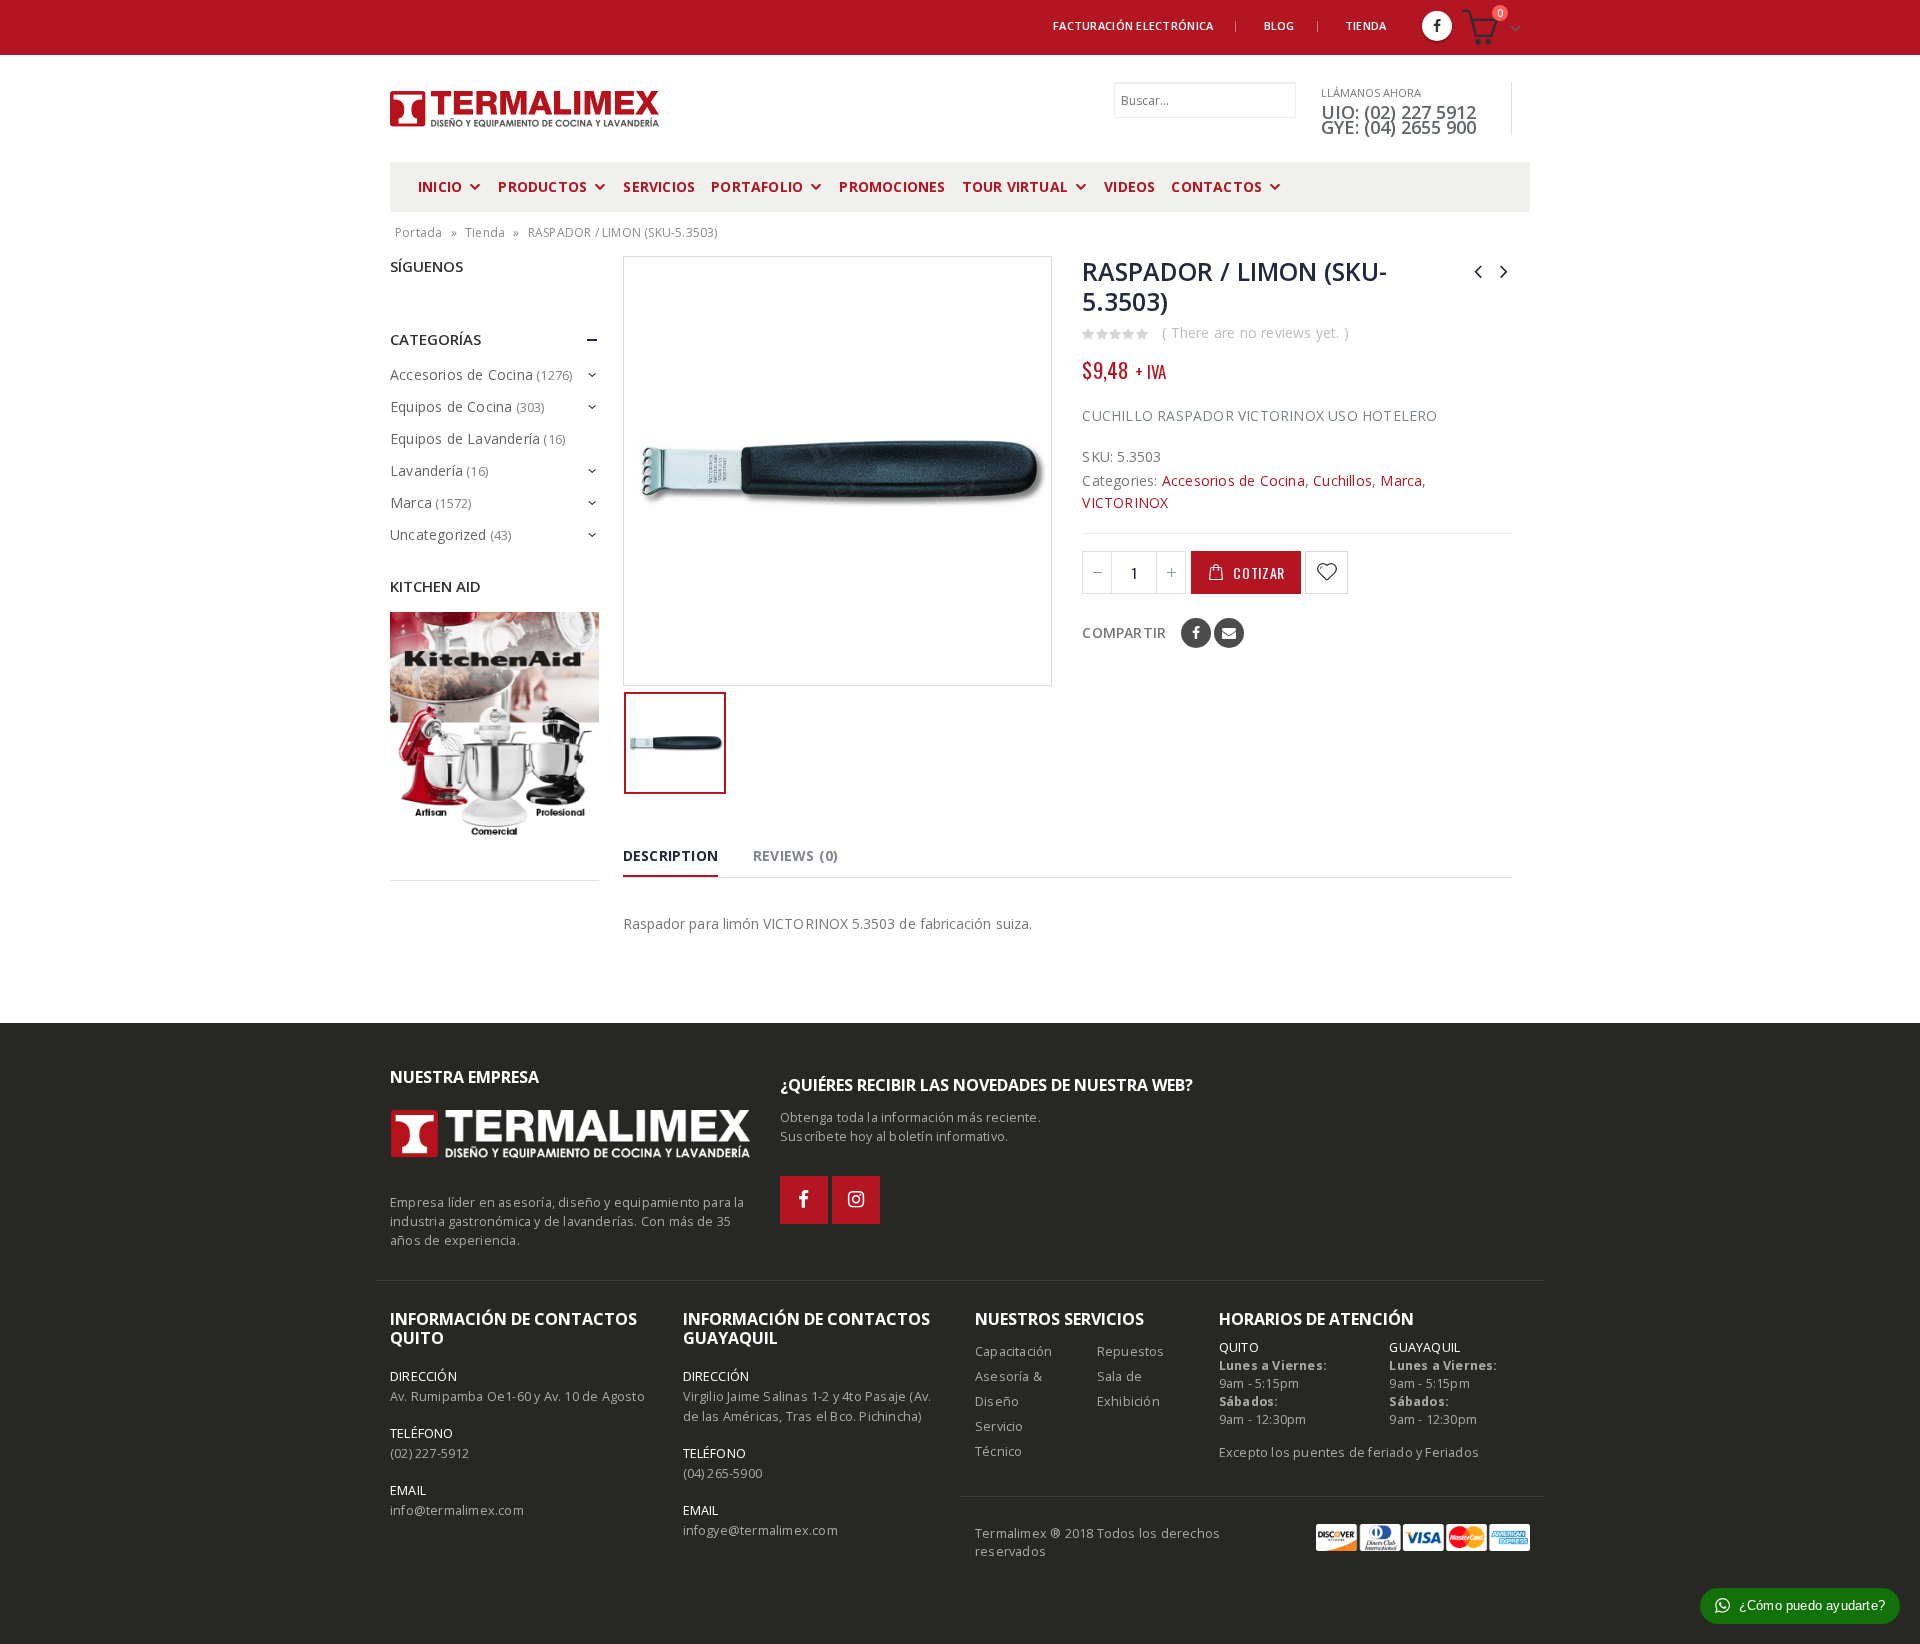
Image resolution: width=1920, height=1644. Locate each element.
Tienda (1366, 25)
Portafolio (757, 186)
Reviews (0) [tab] (795, 855)
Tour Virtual (1015, 186)
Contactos (1216, 186)
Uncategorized (438, 534)
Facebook (1196, 633)
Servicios (659, 186)
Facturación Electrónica (1133, 25)
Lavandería (426, 470)
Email (1229, 633)
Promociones (892, 186)
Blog (1279, 25)
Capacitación (1013, 1351)
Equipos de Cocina (451, 406)
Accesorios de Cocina (1233, 480)
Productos (542, 186)
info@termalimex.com (457, 1510)
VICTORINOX (1125, 502)
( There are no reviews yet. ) (1255, 332)
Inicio (440, 186)
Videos (1129, 186)
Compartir (1124, 632)
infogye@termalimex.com (760, 1530)
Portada (418, 232)
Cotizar (1259, 572)
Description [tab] (670, 855)
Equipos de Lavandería (465, 438)
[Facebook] (1437, 26)
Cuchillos (1342, 480)
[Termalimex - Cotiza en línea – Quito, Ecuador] (525, 109)
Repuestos (1131, 1351)
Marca (1401, 480)
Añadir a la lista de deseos (1329, 572)
